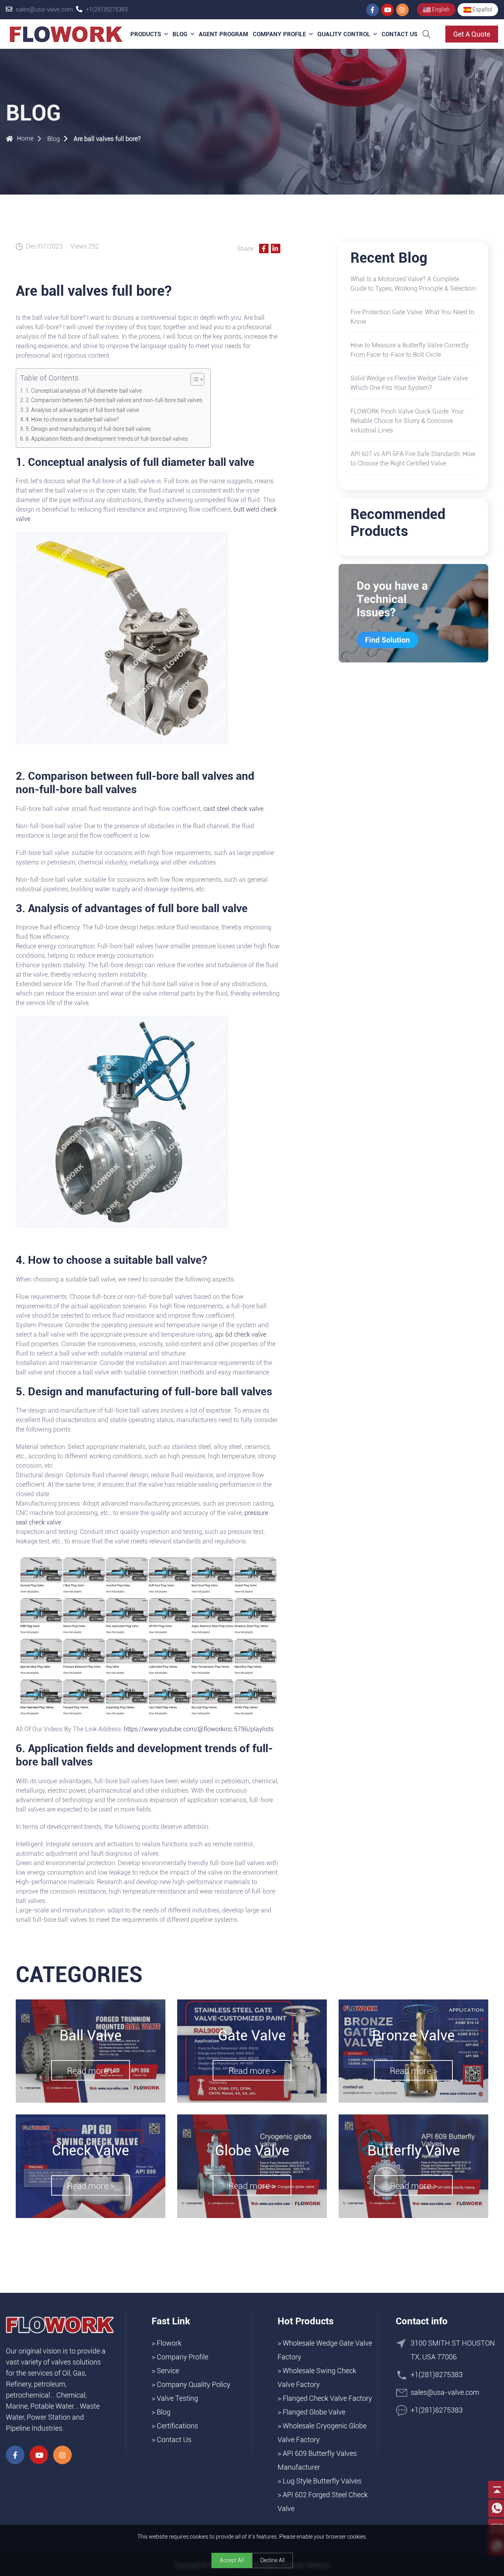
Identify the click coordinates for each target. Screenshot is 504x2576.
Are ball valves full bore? (107, 139)
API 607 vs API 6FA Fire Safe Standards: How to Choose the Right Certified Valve (413, 459)
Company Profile (279, 34)
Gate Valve (252, 2036)
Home (25, 138)
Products (146, 34)
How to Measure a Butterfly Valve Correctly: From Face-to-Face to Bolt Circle (410, 350)
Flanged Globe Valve (314, 2412)
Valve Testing (177, 2398)
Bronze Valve (413, 2036)
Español (482, 9)
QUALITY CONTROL (344, 34)
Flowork (169, 2343)
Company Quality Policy (194, 2384)
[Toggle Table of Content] (194, 379)
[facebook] (372, 10)
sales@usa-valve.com (44, 9)
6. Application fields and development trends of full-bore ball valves (107, 439)
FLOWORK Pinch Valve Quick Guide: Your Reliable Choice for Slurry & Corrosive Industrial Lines (407, 421)
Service (168, 2371)
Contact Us (399, 34)
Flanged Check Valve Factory (327, 2398)
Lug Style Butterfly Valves (322, 2481)
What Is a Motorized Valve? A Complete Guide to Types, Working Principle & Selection (413, 284)
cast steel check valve (233, 809)
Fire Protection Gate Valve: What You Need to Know (412, 317)
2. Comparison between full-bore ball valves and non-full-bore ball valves (114, 400)
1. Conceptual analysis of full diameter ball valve (84, 391)
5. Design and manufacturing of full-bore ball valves (88, 429)
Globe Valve (252, 2151)
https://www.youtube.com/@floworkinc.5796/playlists (199, 1729)
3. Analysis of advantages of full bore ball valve (82, 410)
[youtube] (387, 10)
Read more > (91, 2071)
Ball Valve (91, 2036)
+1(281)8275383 (107, 9)
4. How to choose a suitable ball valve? (72, 420)
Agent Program (223, 34)
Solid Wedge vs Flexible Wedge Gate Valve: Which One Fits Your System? (410, 383)
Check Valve (91, 2151)
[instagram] (402, 10)
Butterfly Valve (414, 2151)
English (440, 9)
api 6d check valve (241, 1334)
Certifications (177, 2426)
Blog (180, 34)
